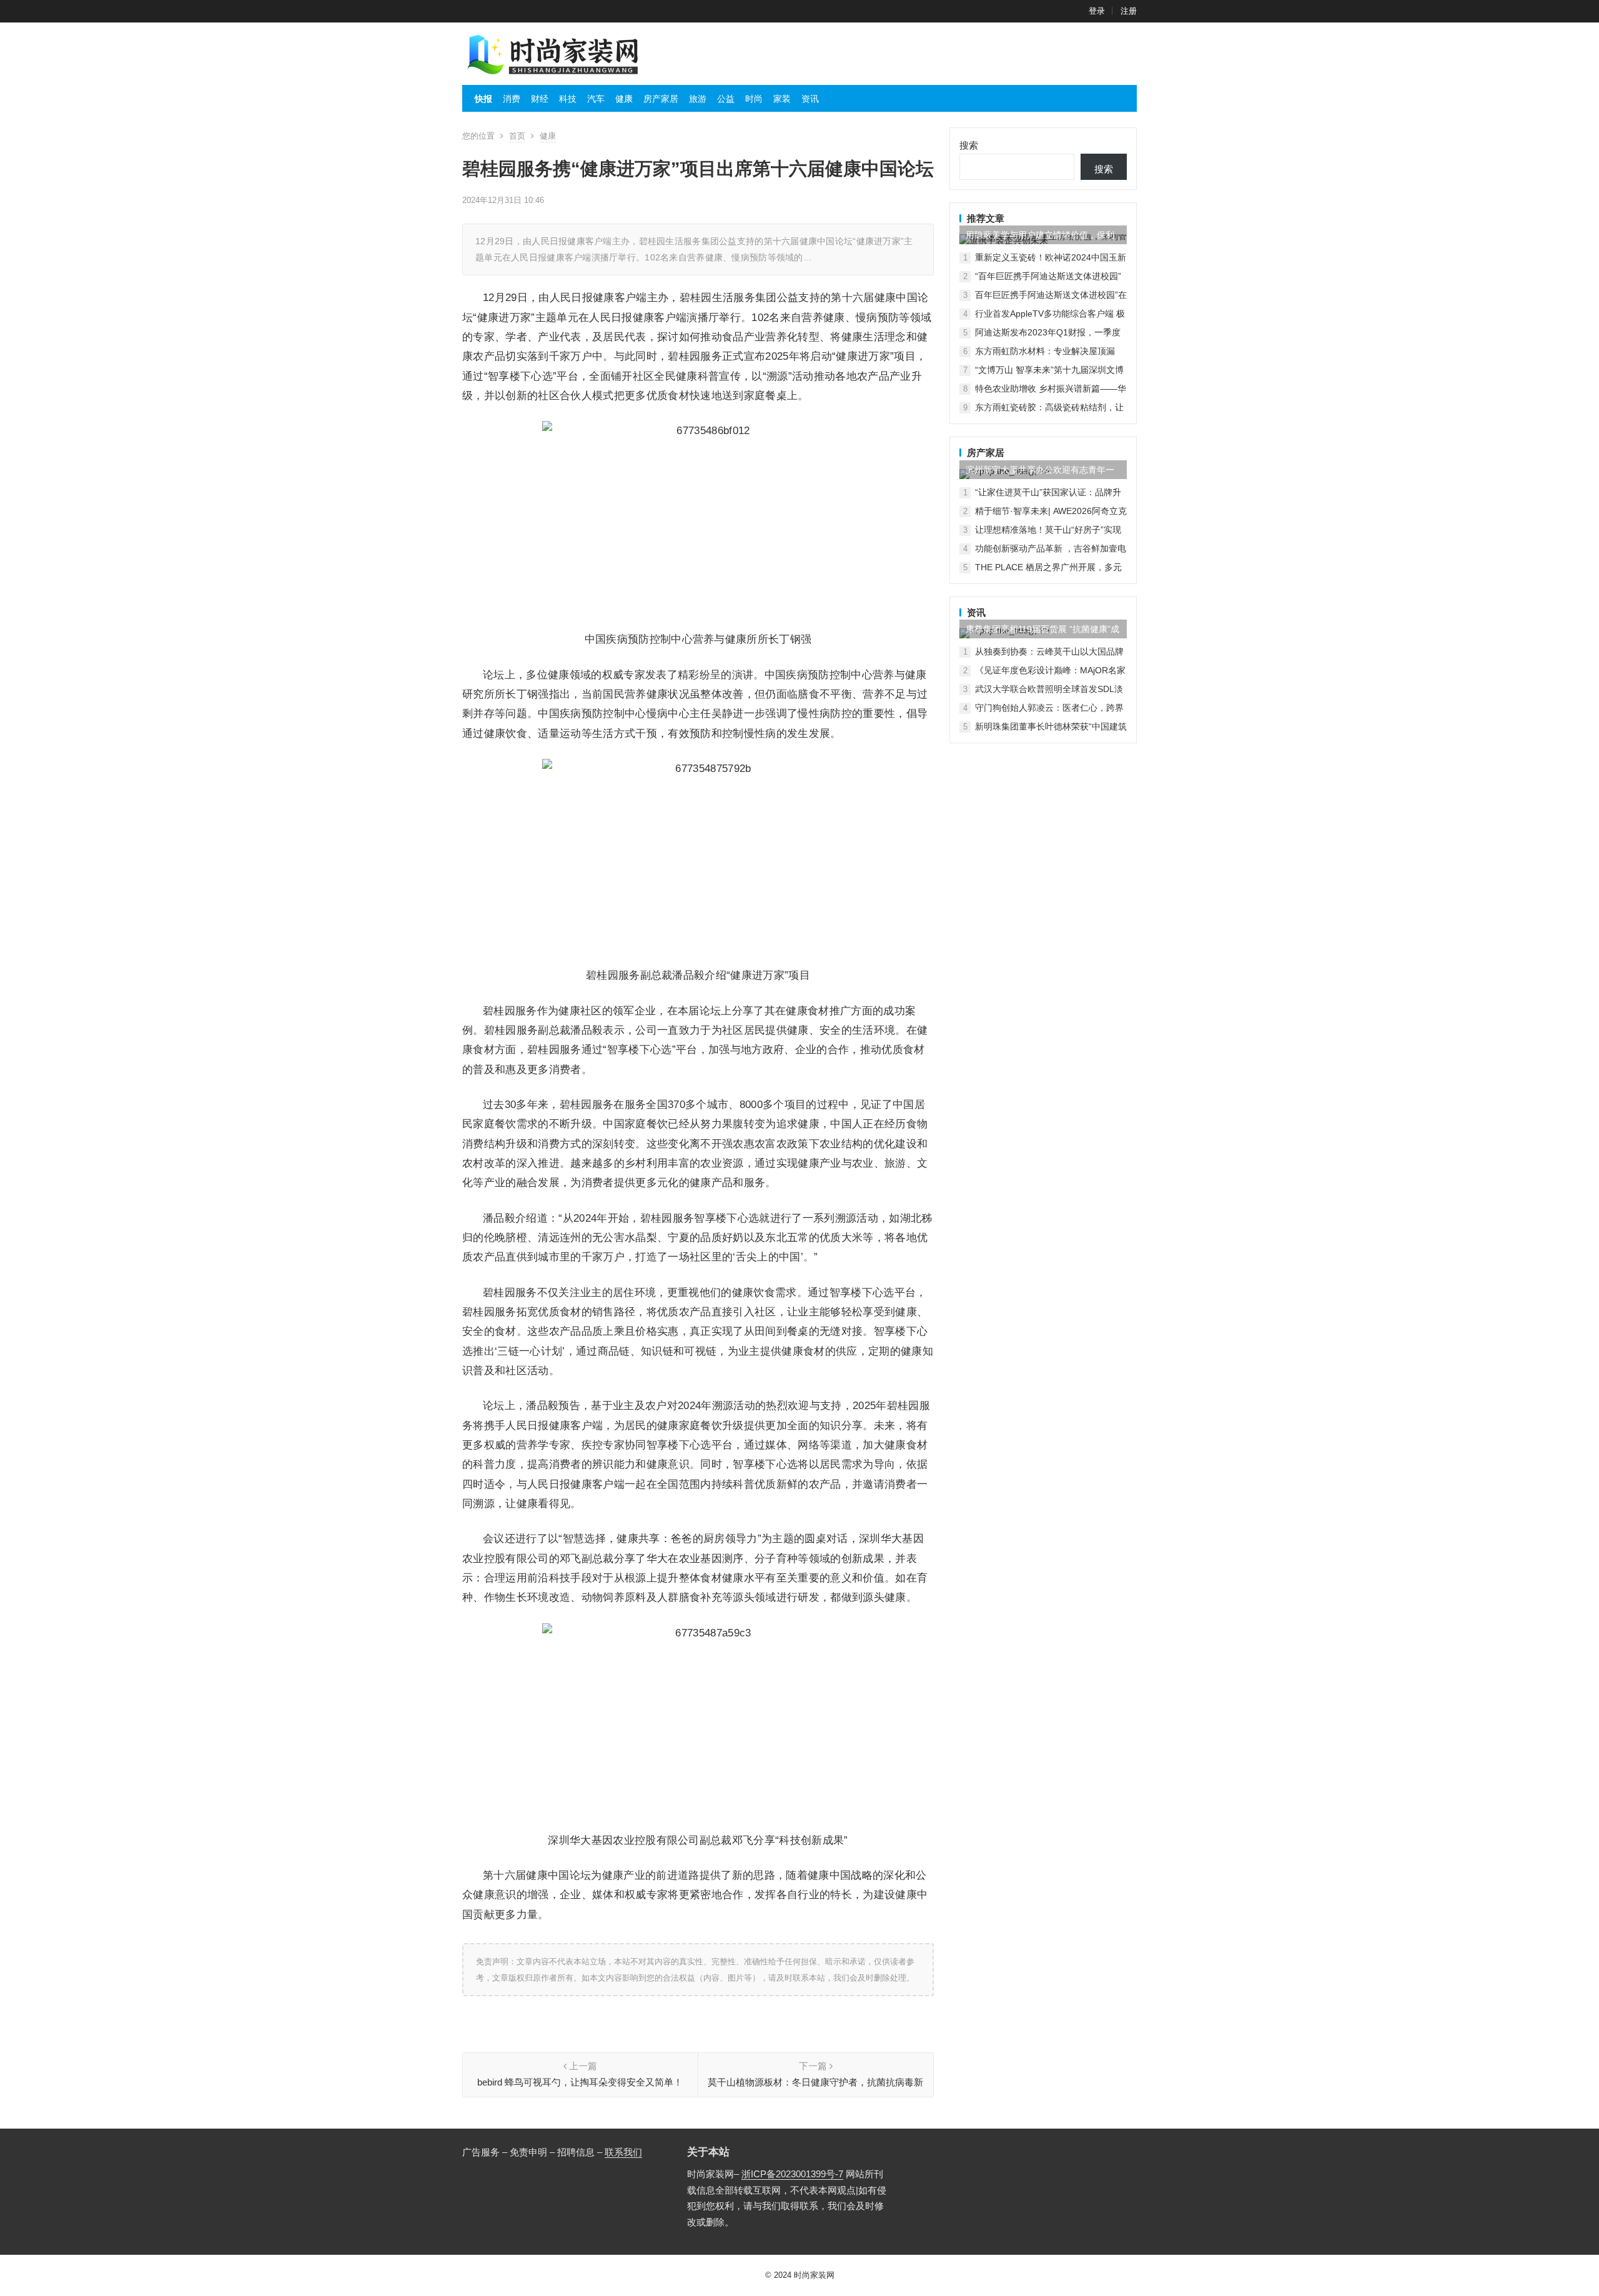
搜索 (969, 145)
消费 (512, 99)
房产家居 (661, 99)
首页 (517, 136)
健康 (624, 99)
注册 (1129, 11)
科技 (568, 99)
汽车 (596, 99)
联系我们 (623, 2152)
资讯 (810, 99)
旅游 (698, 99)
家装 (782, 99)
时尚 (754, 99)
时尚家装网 (814, 2275)
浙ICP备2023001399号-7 (792, 2174)
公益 (726, 99)
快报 (483, 99)
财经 (540, 99)
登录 (1097, 11)
